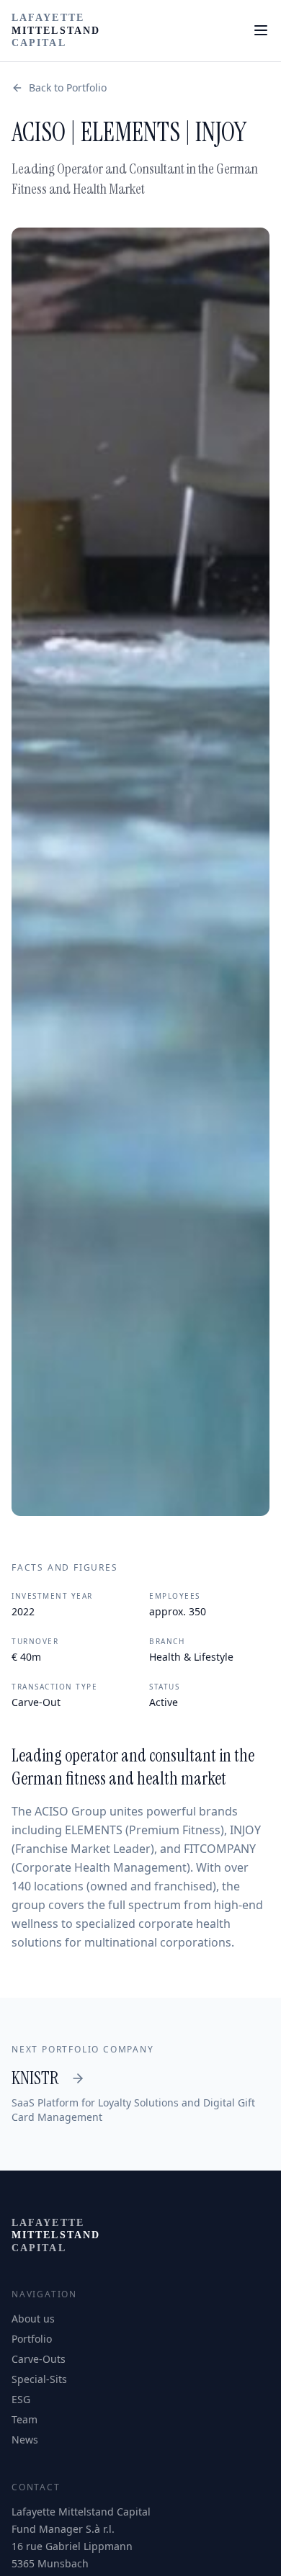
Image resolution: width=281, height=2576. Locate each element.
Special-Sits (39, 2379)
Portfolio (32, 2339)
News (25, 2440)
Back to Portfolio (68, 87)
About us (33, 2319)
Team (24, 2419)
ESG (21, 2399)
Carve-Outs (39, 2359)
